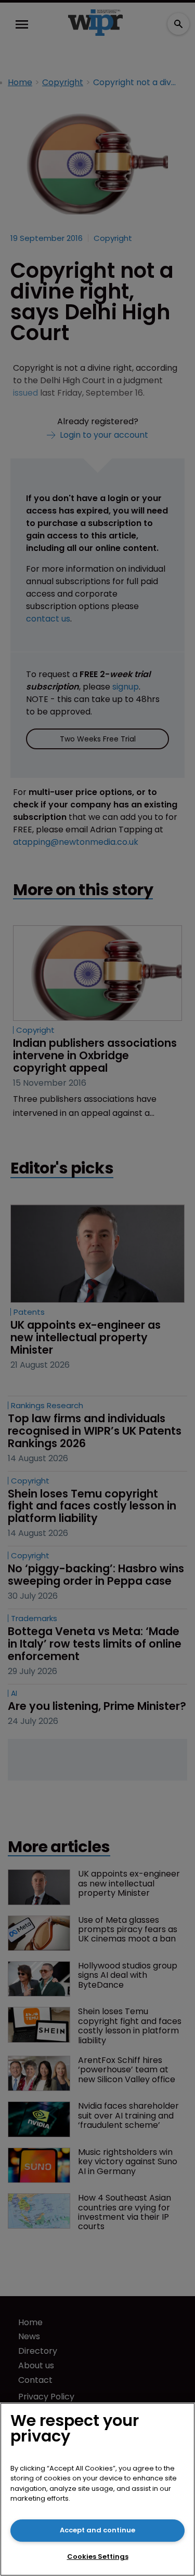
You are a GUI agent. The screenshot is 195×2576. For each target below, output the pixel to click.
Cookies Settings (98, 2557)
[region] (97, 2489)
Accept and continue (97, 2530)
